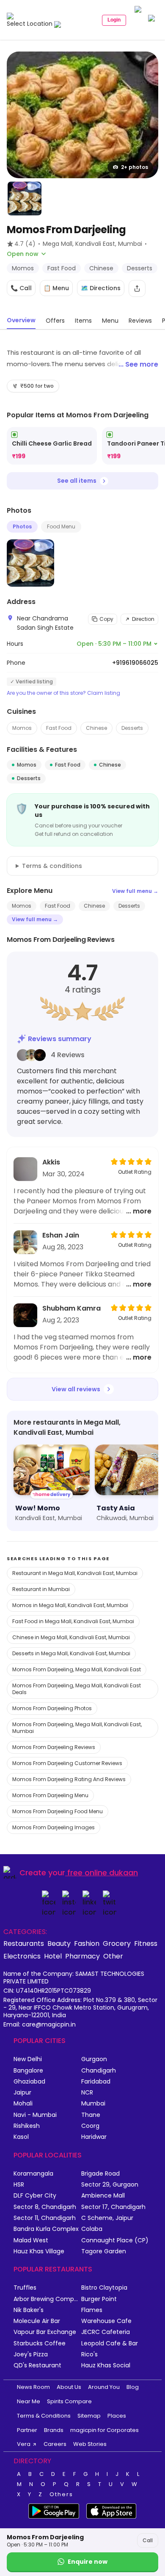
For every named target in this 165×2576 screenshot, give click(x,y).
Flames (92, 2310)
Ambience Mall (103, 2196)
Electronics (22, 1956)
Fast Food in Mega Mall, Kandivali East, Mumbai (73, 1621)
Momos (22, 728)
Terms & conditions (52, 866)
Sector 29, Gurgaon (110, 2185)
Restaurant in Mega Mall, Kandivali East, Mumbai (75, 1573)
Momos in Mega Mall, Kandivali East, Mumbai (70, 1605)
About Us (69, 2387)
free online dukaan (103, 1873)
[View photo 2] (25, 199)
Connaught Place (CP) (115, 2240)
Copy (106, 619)
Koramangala (33, 2174)
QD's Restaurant (37, 2365)
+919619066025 (135, 663)
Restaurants (24, 1943)
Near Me (29, 2401)
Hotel (53, 1956)
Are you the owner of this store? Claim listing (63, 693)
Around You (104, 2387)
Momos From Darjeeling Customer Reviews (67, 1763)
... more (139, 1211)
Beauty (59, 1943)
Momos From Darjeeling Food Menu (58, 1811)
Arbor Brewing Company (47, 2299)
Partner (27, 2430)
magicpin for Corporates (104, 2430)
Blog (133, 2387)
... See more (138, 364)
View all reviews (76, 1389)
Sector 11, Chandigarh (45, 2218)
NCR (87, 2093)
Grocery (117, 1943)
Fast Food (59, 728)
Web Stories (90, 2444)
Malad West (31, 2240)
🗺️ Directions (101, 288)
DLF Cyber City (35, 2196)
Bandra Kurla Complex (46, 2229)
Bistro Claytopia (104, 2288)
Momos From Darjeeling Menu (50, 1795)
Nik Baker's (29, 2310)
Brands (54, 2430)
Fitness (146, 1943)
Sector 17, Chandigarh (113, 2207)
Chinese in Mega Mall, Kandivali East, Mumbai (71, 1637)
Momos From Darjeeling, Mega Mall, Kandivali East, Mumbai (77, 1728)
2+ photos (135, 167)
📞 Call (21, 288)
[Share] (137, 288)
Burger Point (99, 2299)
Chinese (96, 728)
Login (114, 20)
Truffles (25, 2288)
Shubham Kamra (71, 1308)
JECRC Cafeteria (106, 2332)
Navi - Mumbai (35, 2115)
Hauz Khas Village (39, 2251)
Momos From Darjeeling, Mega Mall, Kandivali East (77, 1669)
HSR (19, 2185)
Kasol (21, 2137)
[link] (52, 446)
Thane (91, 2115)
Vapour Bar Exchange (45, 2332)
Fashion (87, 1943)
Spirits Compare (69, 2401)
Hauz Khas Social (106, 2365)
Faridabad (96, 2082)
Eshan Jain (61, 1235)
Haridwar (94, 2137)
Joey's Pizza (31, 2354)
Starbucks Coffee (40, 2343)
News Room (33, 2387)
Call (148, 2540)
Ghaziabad (29, 2082)
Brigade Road (100, 2174)
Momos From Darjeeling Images (54, 1827)
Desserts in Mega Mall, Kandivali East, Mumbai (71, 1653)
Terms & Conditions (44, 2416)
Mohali (23, 2104)
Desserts (132, 728)
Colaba (92, 2229)
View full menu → (135, 891)
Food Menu (61, 526)
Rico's (89, 2354)
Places (117, 2416)
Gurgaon (94, 2059)
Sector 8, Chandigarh (45, 2207)
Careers (55, 2444)
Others (61, 2494)
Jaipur (22, 2093)
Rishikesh (27, 2126)
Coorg (90, 2126)
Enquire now (88, 2562)
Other (113, 1956)
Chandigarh (99, 2071)
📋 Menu (56, 288)
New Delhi (28, 2059)
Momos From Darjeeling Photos (52, 1708)
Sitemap (89, 2416)
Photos (22, 526)
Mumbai (93, 2104)
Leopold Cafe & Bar (110, 2343)
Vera (24, 2444)
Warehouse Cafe (106, 2321)
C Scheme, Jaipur (107, 2218)
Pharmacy (82, 1956)
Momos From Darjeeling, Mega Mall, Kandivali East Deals (77, 1689)
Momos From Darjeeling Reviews (54, 1747)
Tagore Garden (104, 2251)
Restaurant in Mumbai (41, 1589)
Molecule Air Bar (37, 2321)
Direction (143, 619)
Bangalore (28, 2071)
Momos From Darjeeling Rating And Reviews (69, 1779)
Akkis (51, 1162)
